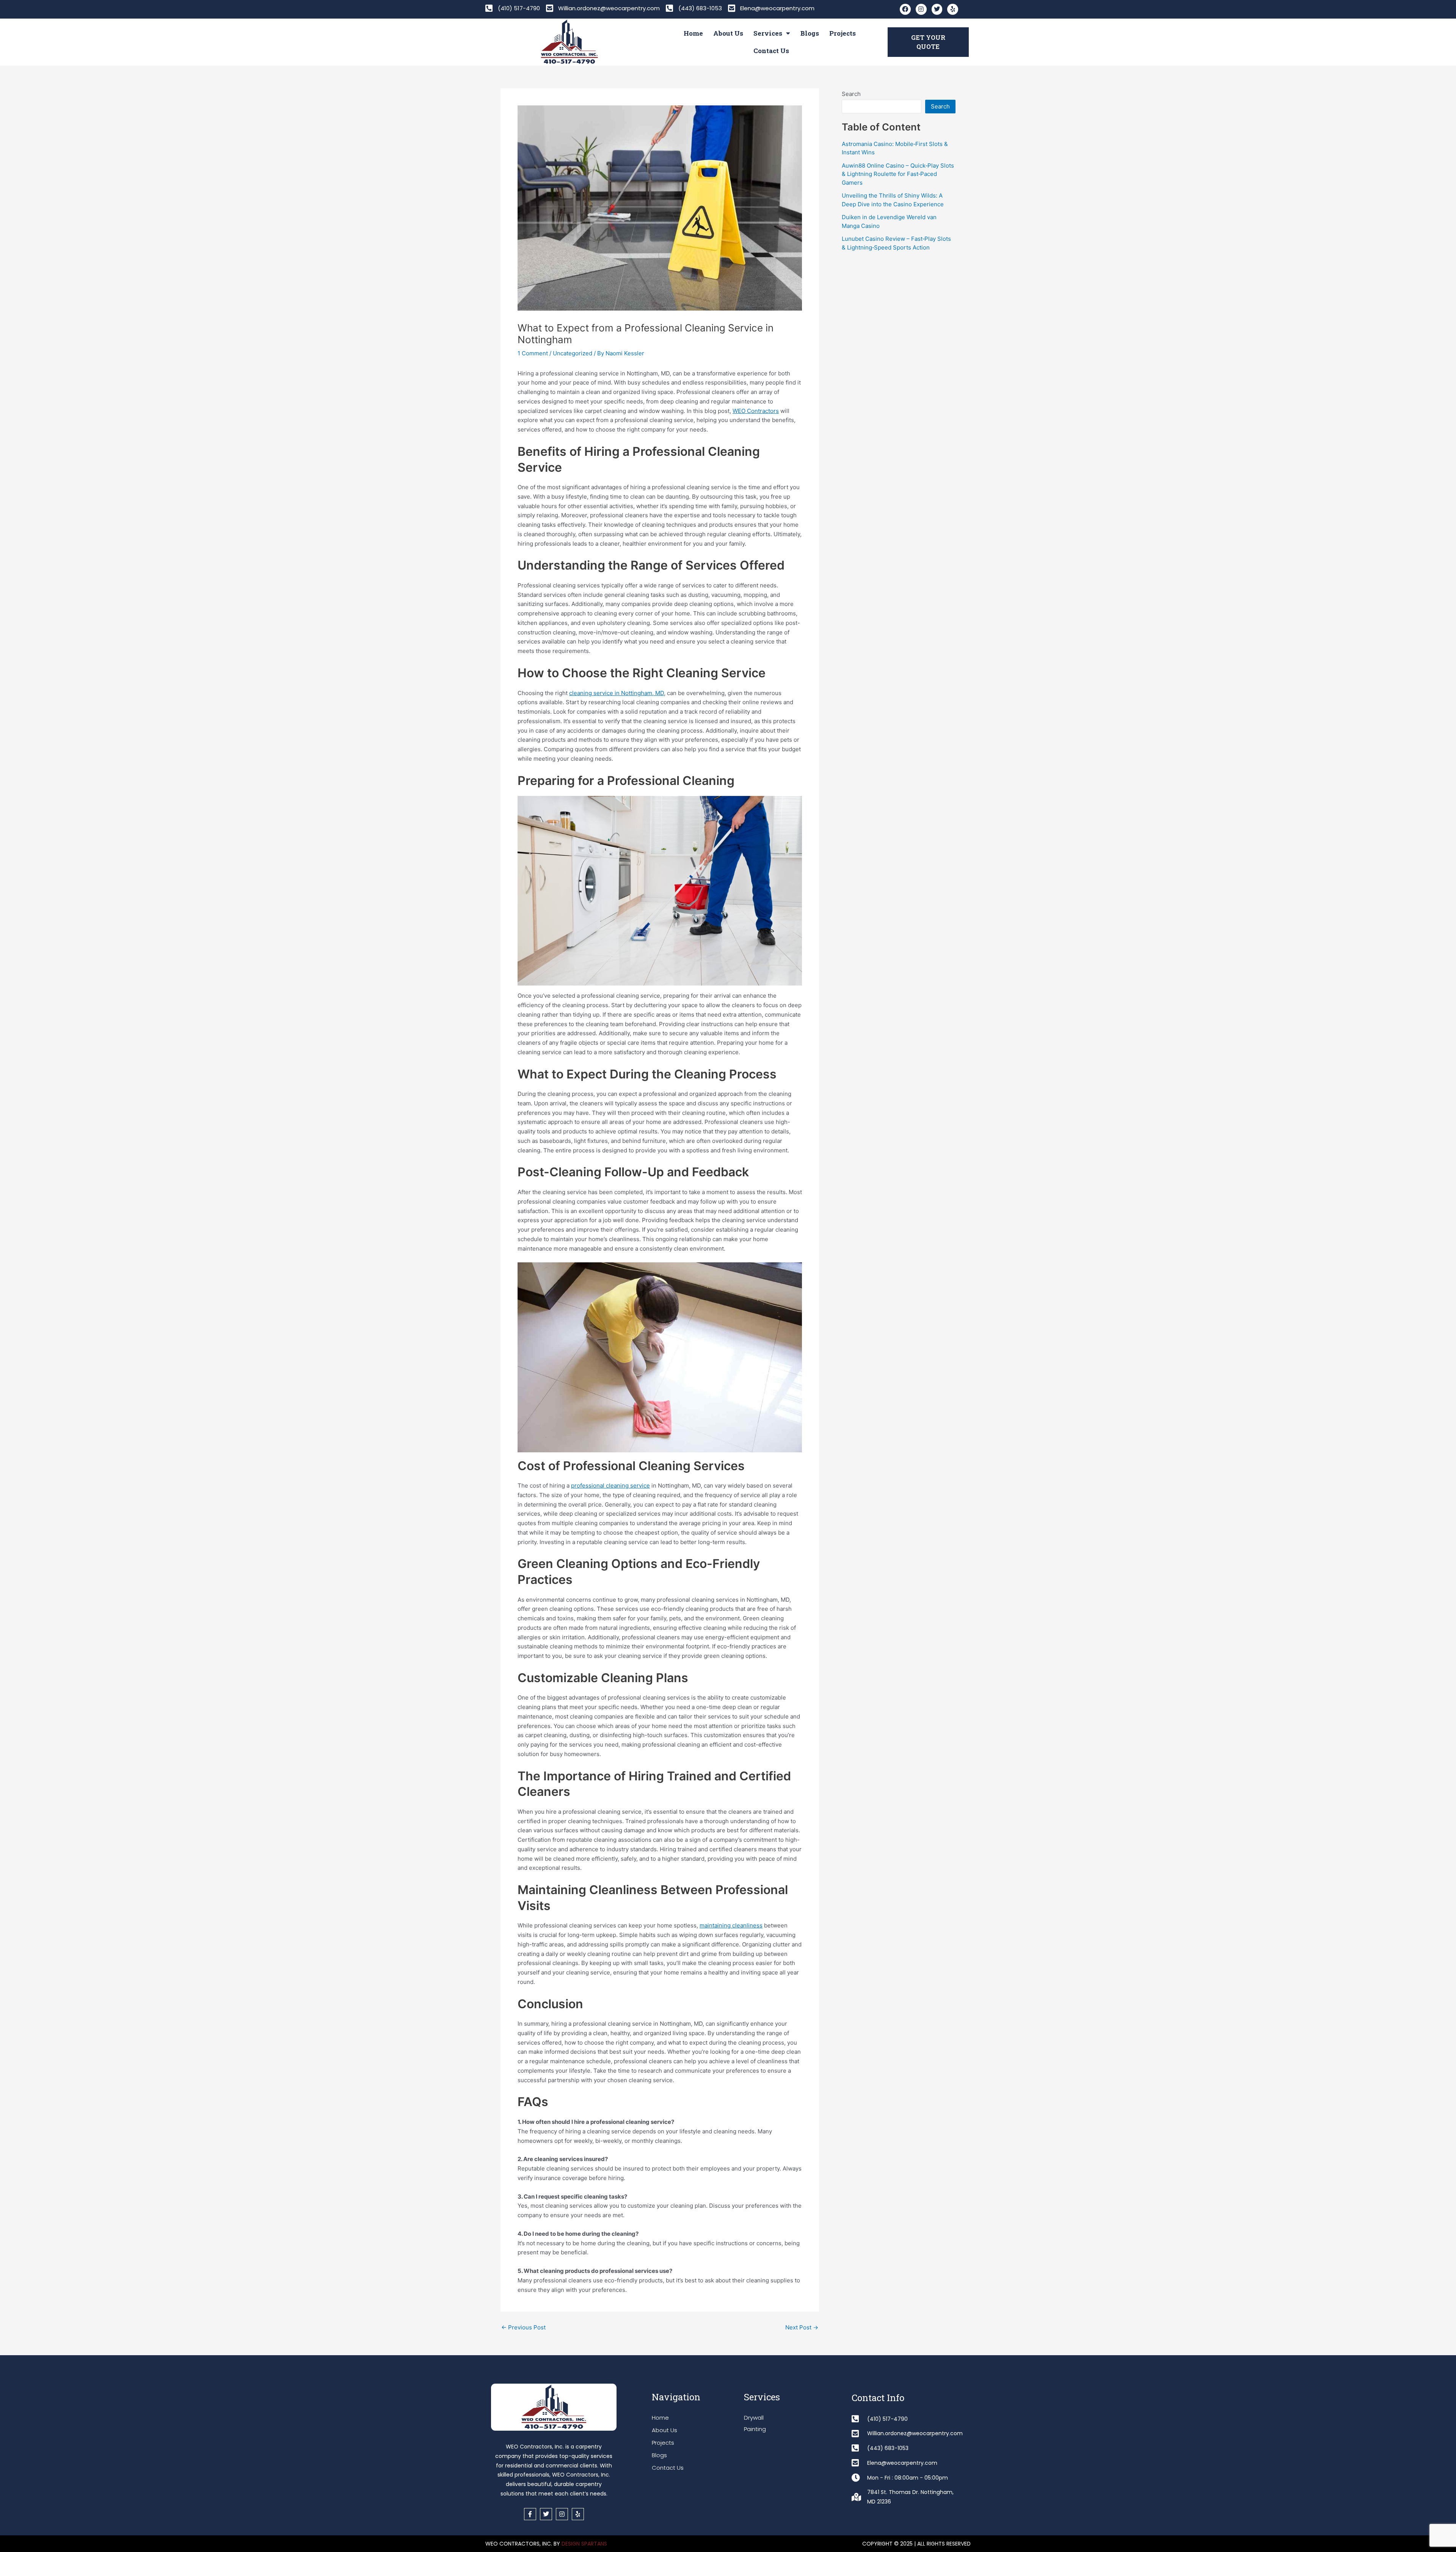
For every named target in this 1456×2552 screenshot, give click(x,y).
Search (851, 94)
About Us (728, 33)
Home (693, 33)
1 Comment (533, 353)
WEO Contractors (756, 411)
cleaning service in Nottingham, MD (617, 693)
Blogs (810, 33)
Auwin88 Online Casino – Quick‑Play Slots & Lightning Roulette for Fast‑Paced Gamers (898, 174)
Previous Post (523, 2327)
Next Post (802, 2327)
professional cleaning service (610, 1486)
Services (768, 33)
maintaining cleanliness (731, 1925)
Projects (843, 33)
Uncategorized (573, 353)
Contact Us (771, 51)
